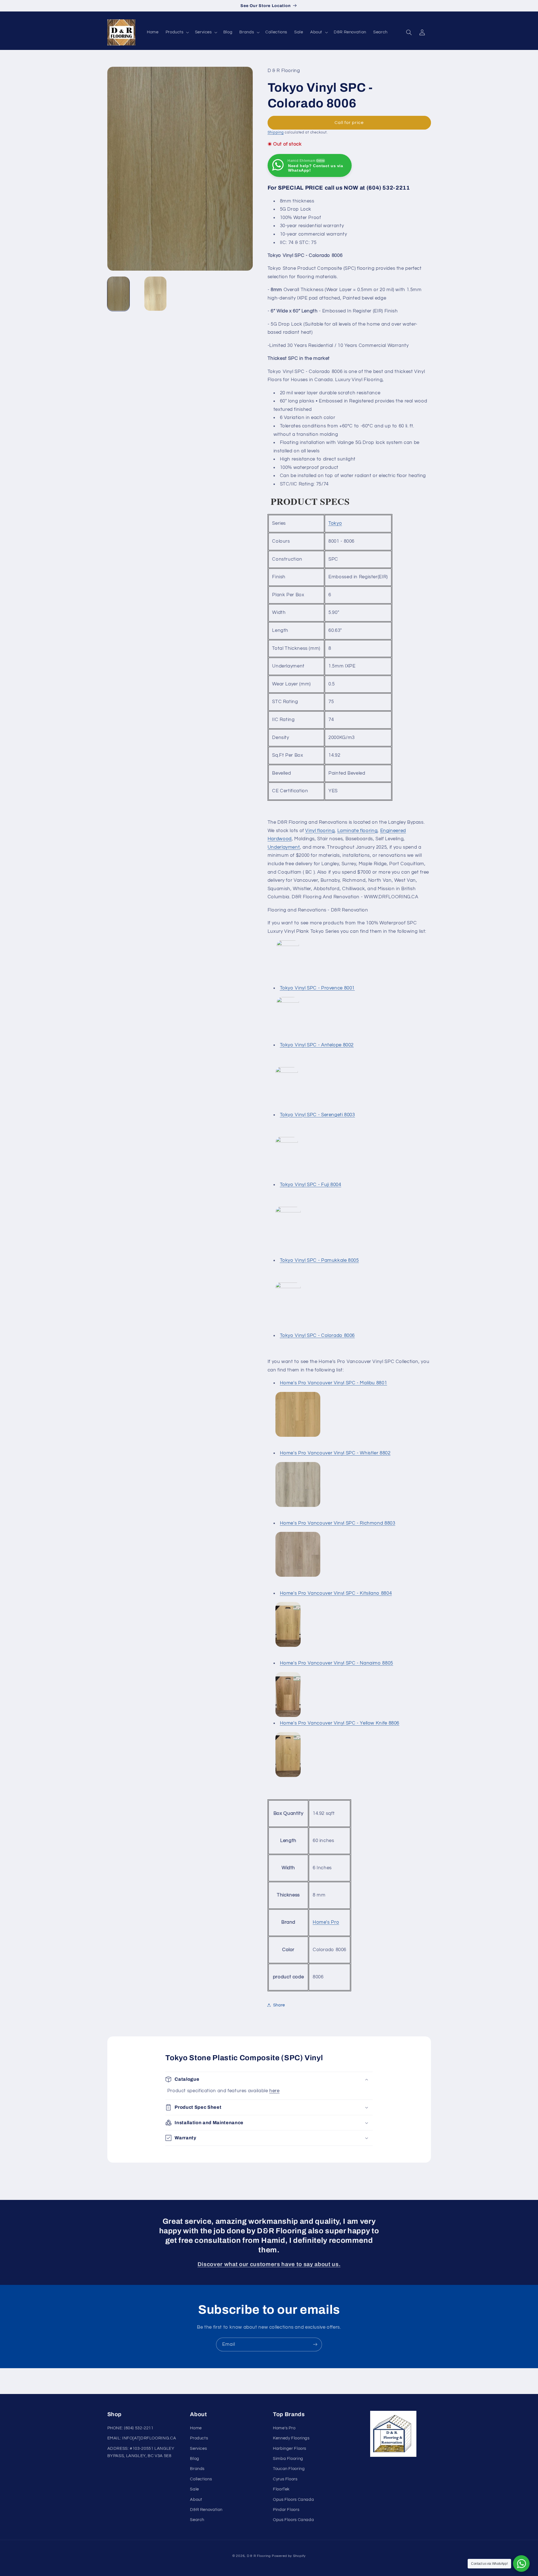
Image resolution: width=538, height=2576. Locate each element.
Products (199, 2438)
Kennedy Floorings (291, 2438)
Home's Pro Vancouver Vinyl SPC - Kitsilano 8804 (336, 1593)
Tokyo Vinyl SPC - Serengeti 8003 (317, 1115)
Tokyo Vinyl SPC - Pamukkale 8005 (319, 1260)
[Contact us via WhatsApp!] (521, 2564)
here (274, 2091)
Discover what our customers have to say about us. (269, 2264)
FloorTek (281, 2489)
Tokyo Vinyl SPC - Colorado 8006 (317, 1336)
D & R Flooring (259, 2556)
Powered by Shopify (289, 2556)
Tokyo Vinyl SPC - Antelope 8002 (317, 1045)
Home (196, 2428)
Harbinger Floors (290, 2448)
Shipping (276, 132)
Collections (201, 2479)
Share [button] (279, 2005)
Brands (197, 2469)
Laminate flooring (358, 830)
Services (198, 2448)
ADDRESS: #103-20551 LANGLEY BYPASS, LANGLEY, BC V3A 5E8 (141, 2452)
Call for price (349, 122)
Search (197, 2520)
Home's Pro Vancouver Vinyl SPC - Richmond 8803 (338, 1523)
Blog (195, 2459)
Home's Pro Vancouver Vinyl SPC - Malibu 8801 (334, 1383)
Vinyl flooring (320, 830)
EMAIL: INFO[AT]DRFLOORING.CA (142, 2438)
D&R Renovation (206, 2510)
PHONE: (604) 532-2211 (130, 2428)
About (196, 2499)
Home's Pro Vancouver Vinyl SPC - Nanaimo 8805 (337, 1663)
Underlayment (284, 847)
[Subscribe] (315, 2344)
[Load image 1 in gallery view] (118, 294)
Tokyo (335, 523)
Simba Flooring (288, 2459)
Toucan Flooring (289, 2469)
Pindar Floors (286, 2510)
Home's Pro (326, 1922)
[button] (177, 32)
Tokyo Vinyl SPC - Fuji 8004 (311, 1185)
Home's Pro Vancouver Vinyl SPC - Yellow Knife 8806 (340, 1723)
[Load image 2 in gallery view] (155, 294)
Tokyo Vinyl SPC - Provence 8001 (317, 988)
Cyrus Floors (285, 2479)
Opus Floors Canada (293, 2499)
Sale (194, 2489)
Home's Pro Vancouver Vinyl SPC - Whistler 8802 (335, 1453)
